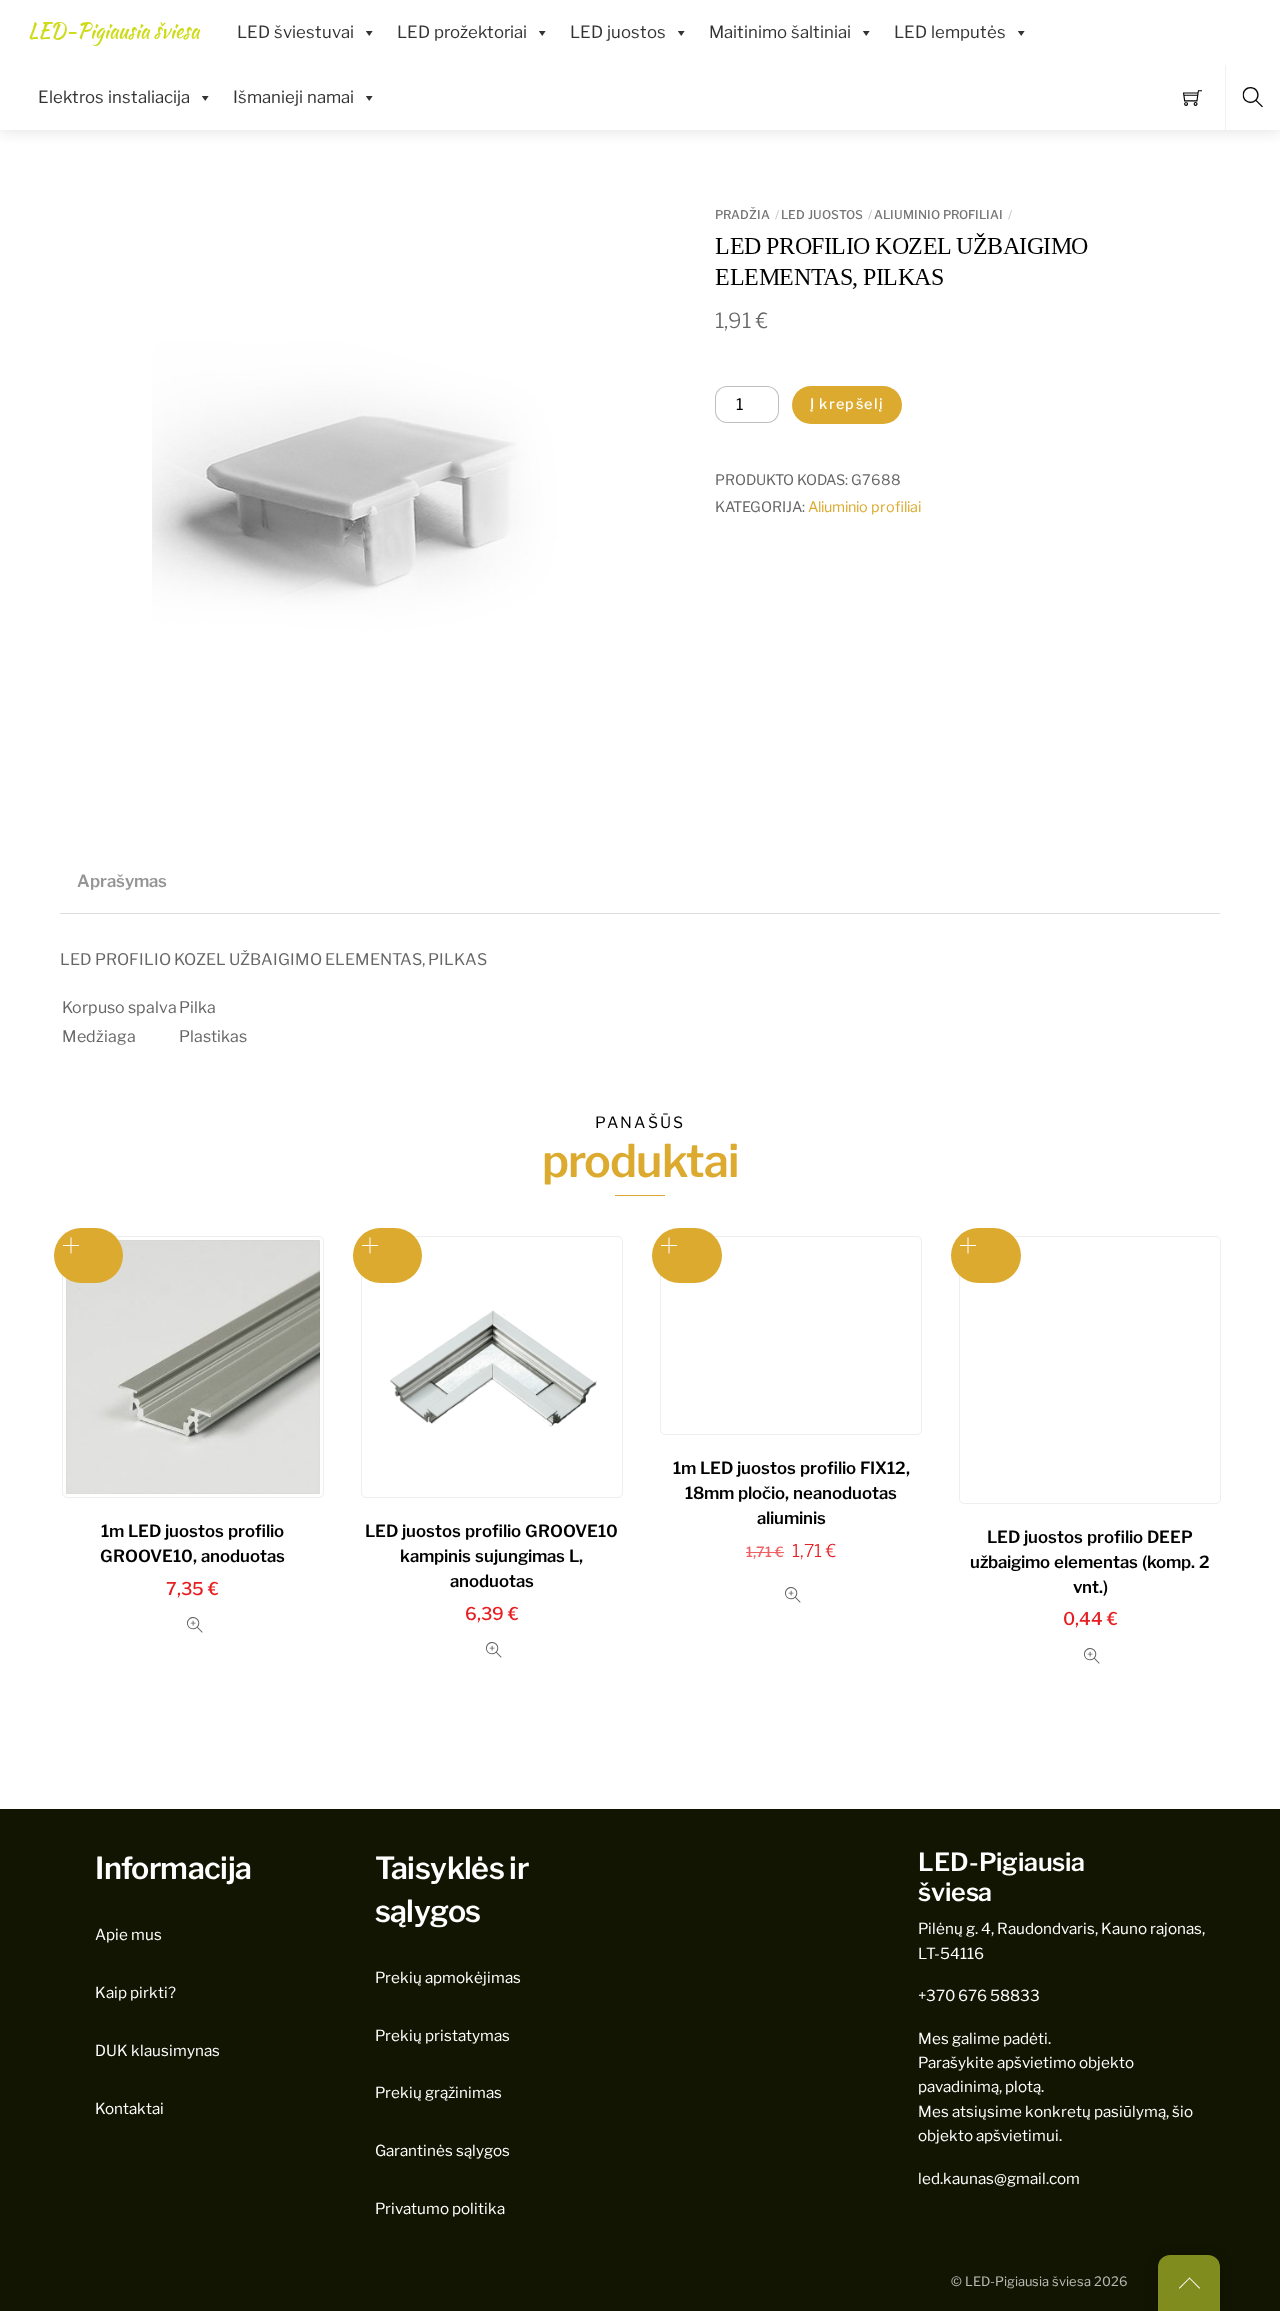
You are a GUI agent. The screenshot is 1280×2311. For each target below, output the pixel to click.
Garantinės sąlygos (442, 2150)
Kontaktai (129, 2108)
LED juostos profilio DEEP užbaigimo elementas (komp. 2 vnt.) (1090, 1562)
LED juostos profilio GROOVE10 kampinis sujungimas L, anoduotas (491, 1556)
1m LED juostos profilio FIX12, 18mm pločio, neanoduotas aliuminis (791, 1493)
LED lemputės (950, 32)
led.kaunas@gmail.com (999, 2178)
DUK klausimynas (157, 2050)
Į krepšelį (847, 404)
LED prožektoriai (462, 32)
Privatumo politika (440, 2208)
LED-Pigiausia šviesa (1028, 2281)
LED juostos (618, 32)
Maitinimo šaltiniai (780, 32)
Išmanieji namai (293, 97)
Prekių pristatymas (442, 2035)
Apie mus (128, 1934)
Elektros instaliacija (114, 97)
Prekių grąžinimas (438, 2092)
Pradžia (742, 214)
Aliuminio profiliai (938, 214)
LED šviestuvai (295, 32)
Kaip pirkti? (135, 1992)
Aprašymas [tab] (122, 881)
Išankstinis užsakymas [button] (89, 1255)
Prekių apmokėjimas (448, 1977)
